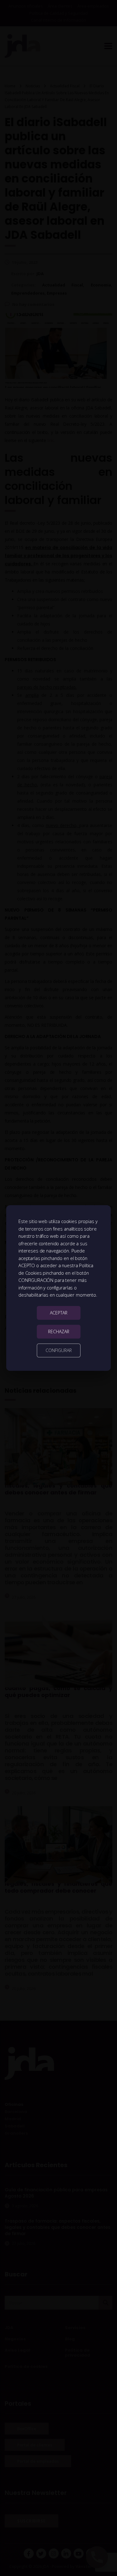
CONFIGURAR (59, 1350)
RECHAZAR (59, 1332)
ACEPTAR (59, 1313)
